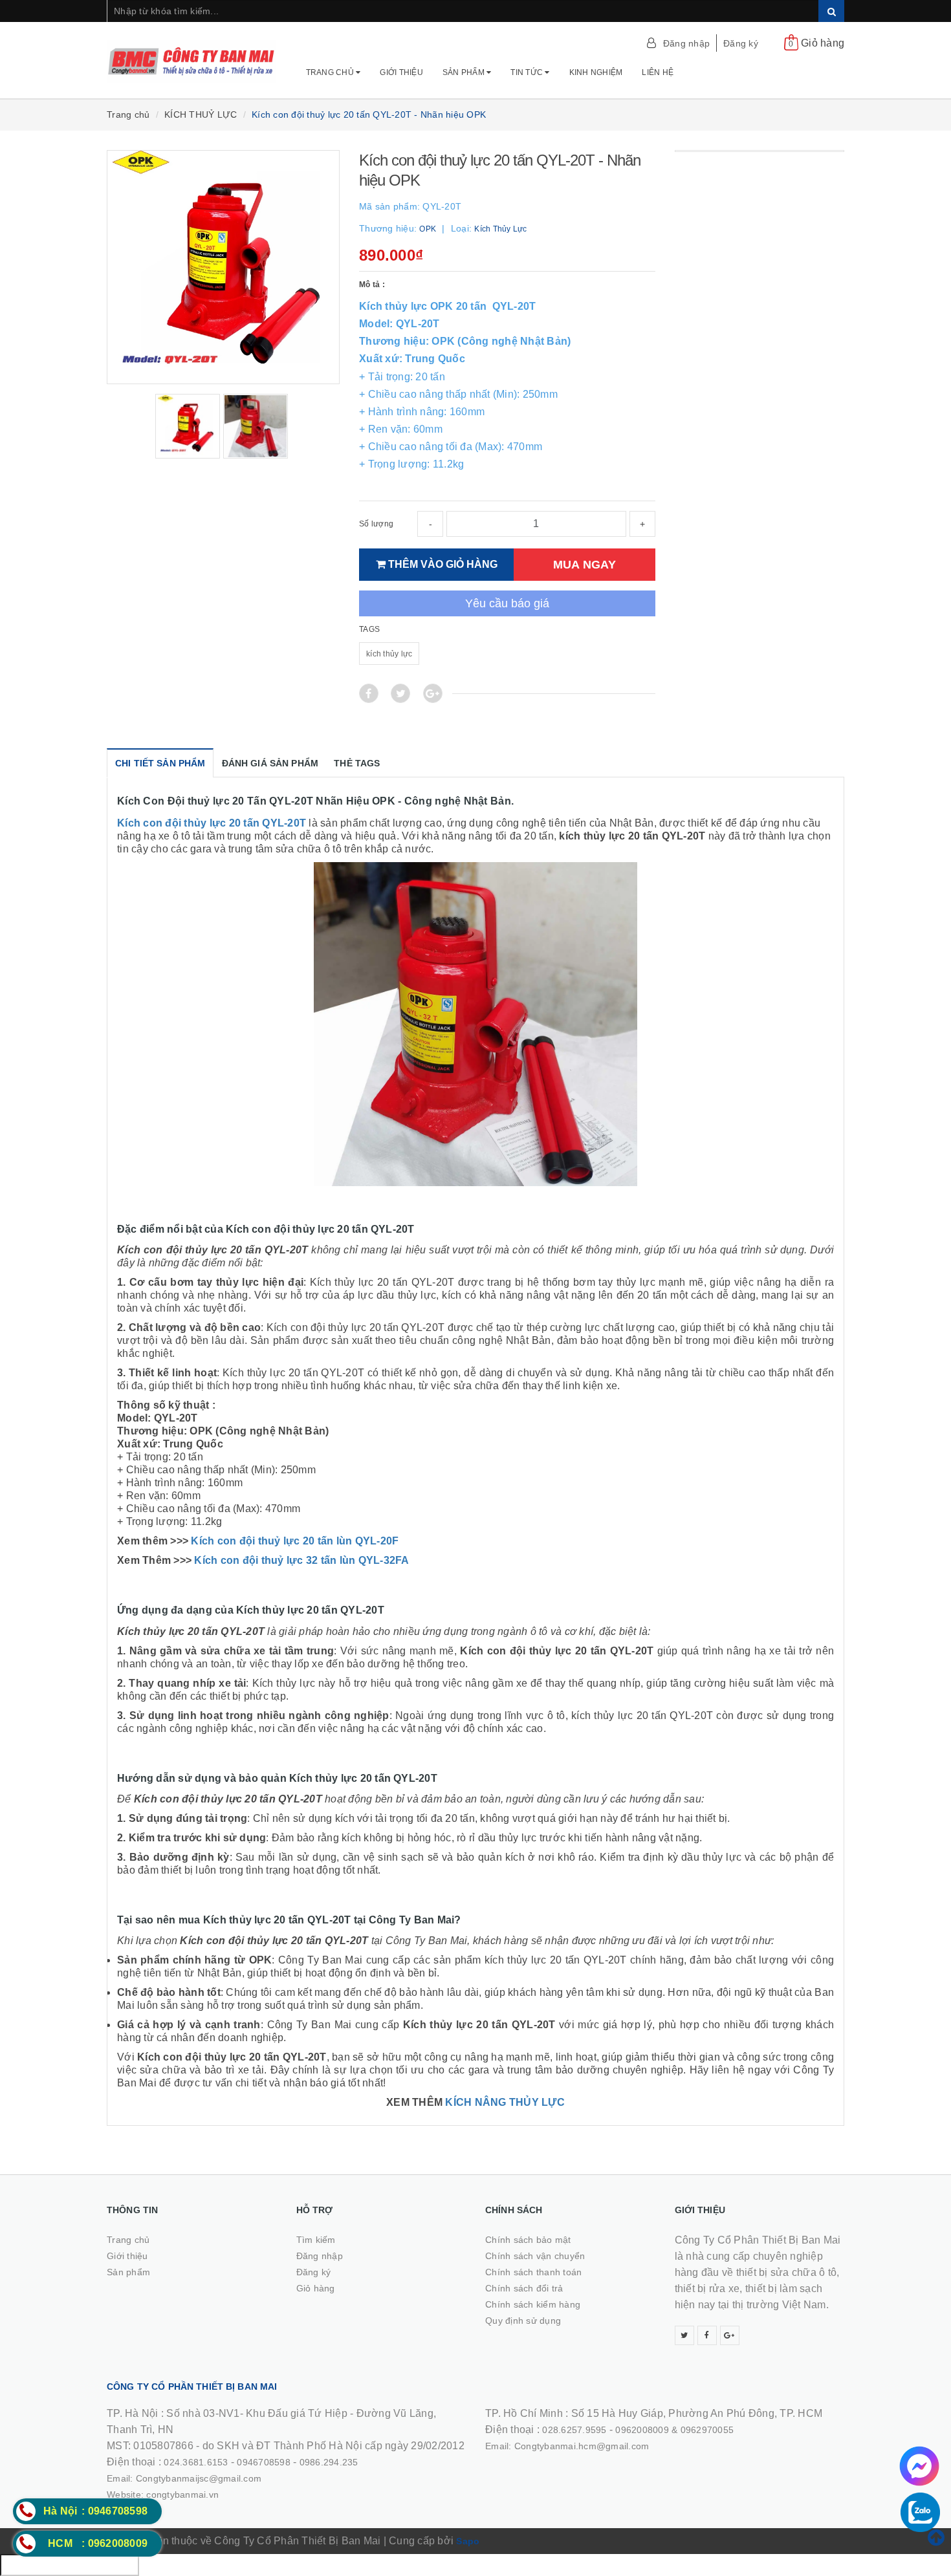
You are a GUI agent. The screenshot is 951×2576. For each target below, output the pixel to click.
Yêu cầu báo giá (507, 603)
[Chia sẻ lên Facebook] (369, 693)
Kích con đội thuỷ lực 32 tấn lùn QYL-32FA (301, 1560)
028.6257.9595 (574, 2430)
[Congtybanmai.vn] (192, 55)
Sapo (468, 2541)
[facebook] (707, 2335)
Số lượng (376, 524)
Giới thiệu (401, 72)
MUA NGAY (585, 564)
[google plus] (730, 2335)
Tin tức (528, 72)
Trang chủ (331, 72)
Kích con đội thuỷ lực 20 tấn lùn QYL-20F (295, 1541)
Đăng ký (741, 43)
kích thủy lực (389, 654)
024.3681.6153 (196, 2462)
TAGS (369, 629)
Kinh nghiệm (596, 72)
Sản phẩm (465, 72)
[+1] (433, 693)
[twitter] (684, 2335)
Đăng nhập (686, 43)
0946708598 (264, 2462)
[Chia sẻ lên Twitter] (400, 693)
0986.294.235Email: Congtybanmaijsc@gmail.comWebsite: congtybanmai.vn (233, 2478)
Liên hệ (658, 72)
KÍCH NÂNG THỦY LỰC (505, 2102)
